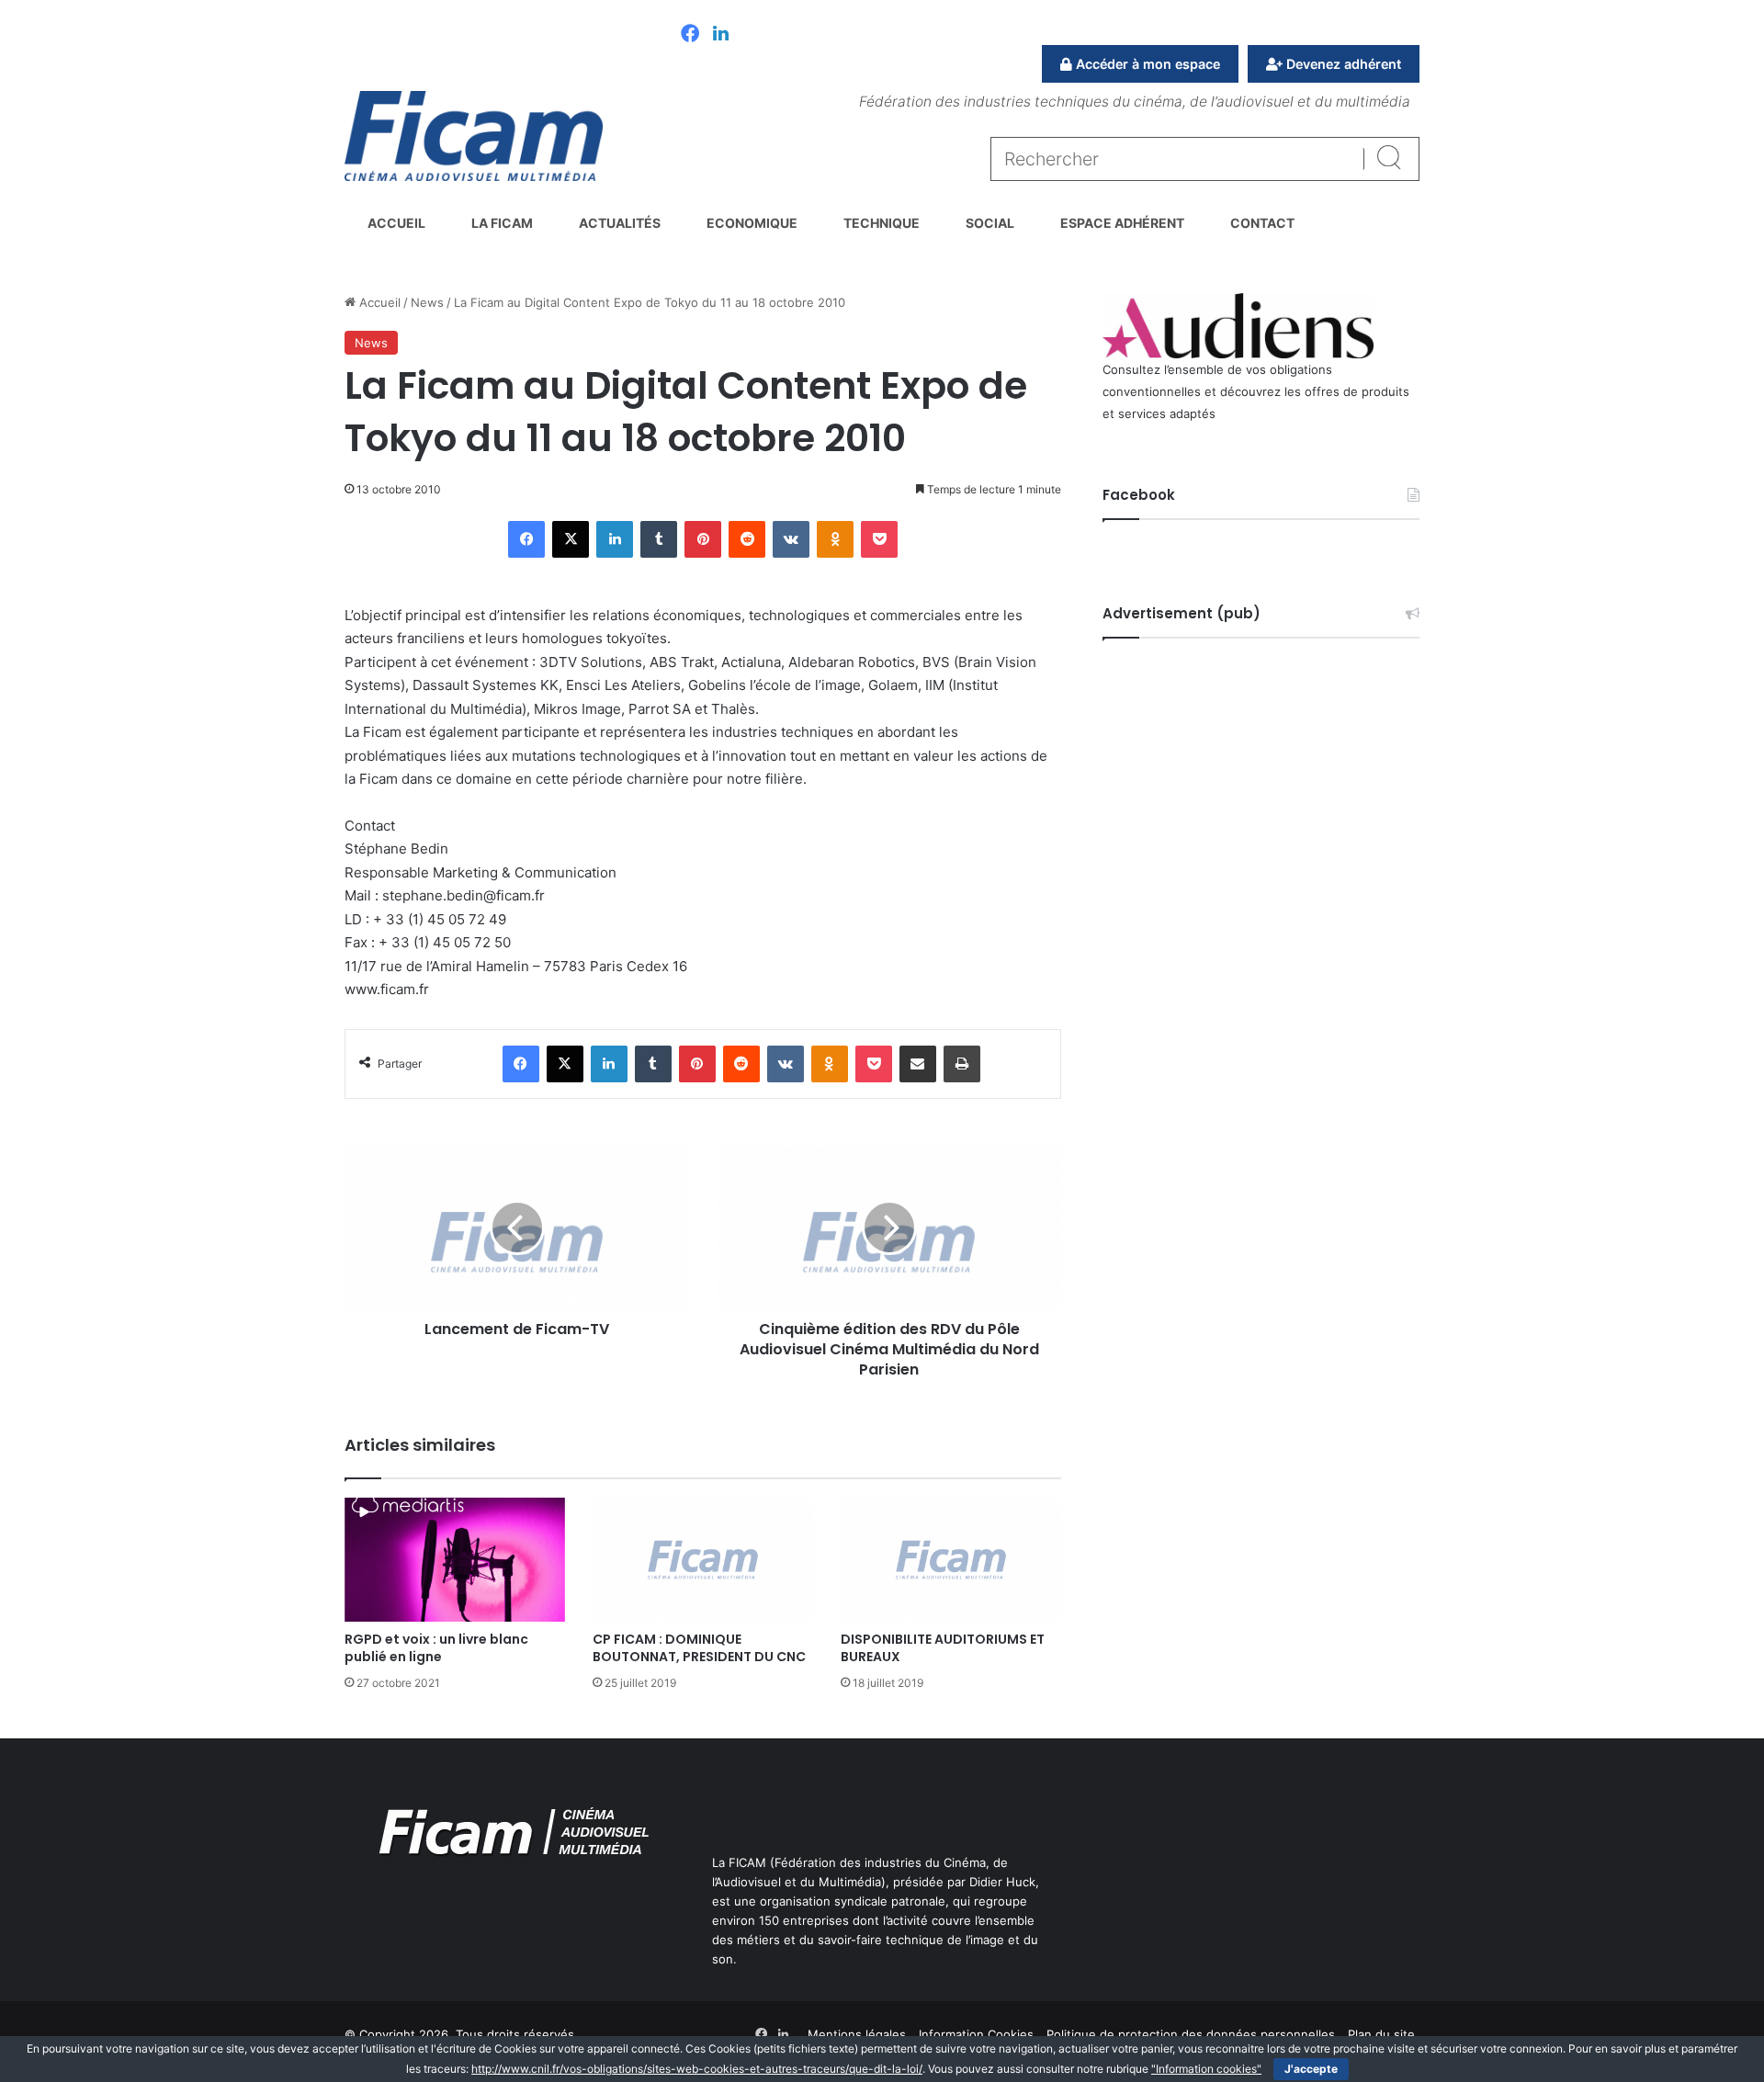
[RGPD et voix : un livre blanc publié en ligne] (455, 1560)
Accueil (396, 223)
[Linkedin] (721, 35)
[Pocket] (879, 539)
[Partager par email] (918, 1064)
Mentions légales (857, 2034)
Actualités (620, 223)
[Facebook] (690, 35)
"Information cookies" (1206, 2069)
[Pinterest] (703, 539)
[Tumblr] (659, 539)
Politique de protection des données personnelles (1191, 2034)
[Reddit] (747, 539)
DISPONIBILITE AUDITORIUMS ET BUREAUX (943, 1648)
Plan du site (1381, 2034)
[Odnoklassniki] (835, 539)
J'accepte (1311, 2069)
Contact (1262, 223)
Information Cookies (976, 2034)
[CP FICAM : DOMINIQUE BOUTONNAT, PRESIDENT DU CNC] (703, 1560)
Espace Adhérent (1122, 223)
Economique (752, 223)
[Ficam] (474, 136)
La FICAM (502, 223)
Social (990, 223)
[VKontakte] (791, 539)
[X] (571, 539)
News (427, 302)
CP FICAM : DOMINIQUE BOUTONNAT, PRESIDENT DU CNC (699, 1648)
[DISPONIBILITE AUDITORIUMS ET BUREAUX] (951, 1560)
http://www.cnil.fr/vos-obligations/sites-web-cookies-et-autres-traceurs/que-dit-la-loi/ (697, 2069)
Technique (882, 223)
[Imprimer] (962, 1064)
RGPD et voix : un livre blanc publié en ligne (436, 1648)
